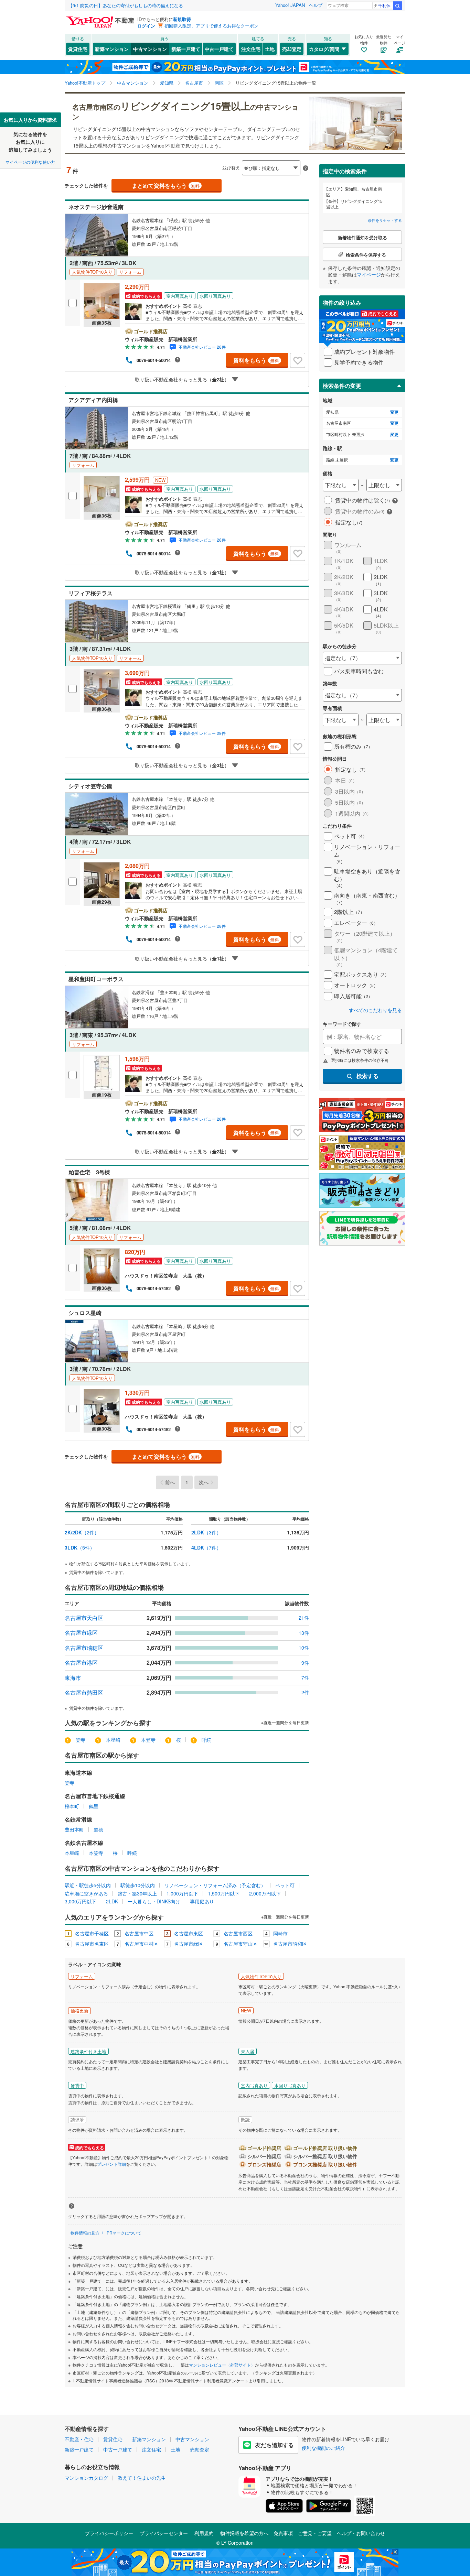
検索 (397, 6)
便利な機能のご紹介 (323, 2448)
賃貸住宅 (78, 49)
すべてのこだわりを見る (375, 1010)
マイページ (369, 274)
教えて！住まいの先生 (142, 2478)
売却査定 (292, 49)
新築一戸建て (186, 49)
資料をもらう (256, 360)
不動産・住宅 (79, 2439)
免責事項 (283, 2533)
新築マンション (112, 49)
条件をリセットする (385, 220)
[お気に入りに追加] (298, 360)
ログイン (146, 26)
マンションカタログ (86, 2478)
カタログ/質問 (324, 49)
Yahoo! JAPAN (290, 5)
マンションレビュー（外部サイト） (222, 2365)
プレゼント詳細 (111, 2164)
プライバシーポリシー (109, 2533)
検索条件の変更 (342, 386)
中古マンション (150, 49)
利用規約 (204, 2533)
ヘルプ (316, 5)
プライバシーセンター (164, 2533)
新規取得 (182, 19)
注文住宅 (251, 49)
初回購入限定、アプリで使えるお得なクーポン (211, 26)
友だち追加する (275, 2445)
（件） (82, 1532)
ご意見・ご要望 (315, 2533)
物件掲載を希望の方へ (244, 2533)
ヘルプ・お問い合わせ (361, 2533)
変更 (394, 412)
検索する (367, 1076)
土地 (270, 49)
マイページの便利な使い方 (30, 162)
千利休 (384, 5)
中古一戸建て (219, 49)
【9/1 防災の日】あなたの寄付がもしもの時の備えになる (126, 5)
